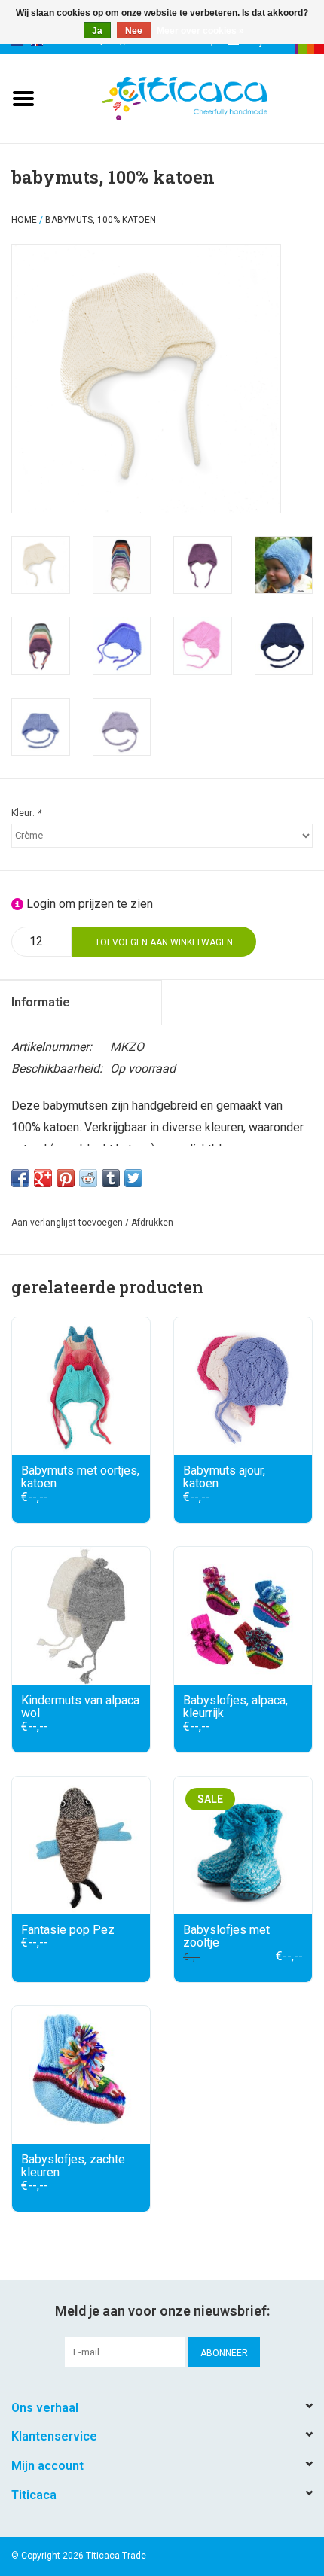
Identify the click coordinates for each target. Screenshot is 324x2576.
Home (24, 220)
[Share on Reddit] (88, 1178)
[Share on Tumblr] (111, 1178)
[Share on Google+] (43, 1178)
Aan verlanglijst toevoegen (67, 1223)
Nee (134, 31)
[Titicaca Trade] (207, 97)
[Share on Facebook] (20, 1178)
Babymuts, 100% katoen (101, 220)
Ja (97, 31)
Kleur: (26, 813)
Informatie (41, 1002)
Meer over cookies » (200, 31)
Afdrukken (152, 1223)
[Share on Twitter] (133, 1178)
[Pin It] (66, 1178)
